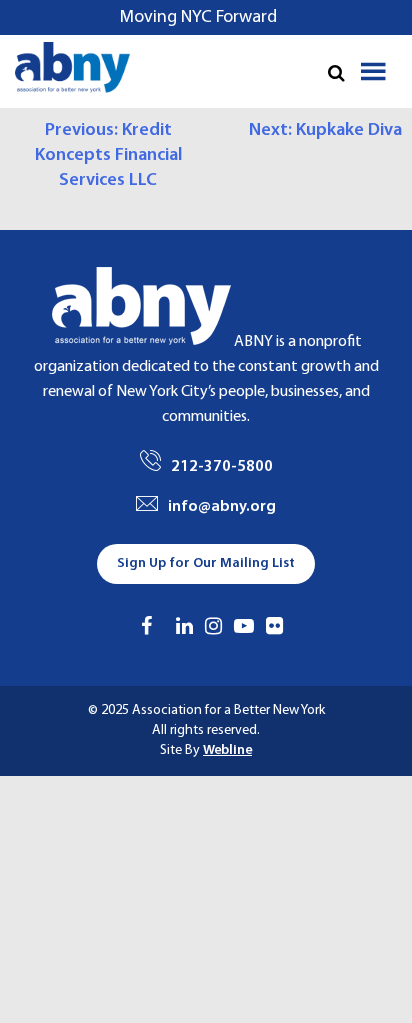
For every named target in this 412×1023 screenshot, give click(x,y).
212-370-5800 (222, 467)
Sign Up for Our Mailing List (206, 563)
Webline (227, 750)
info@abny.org (222, 507)
